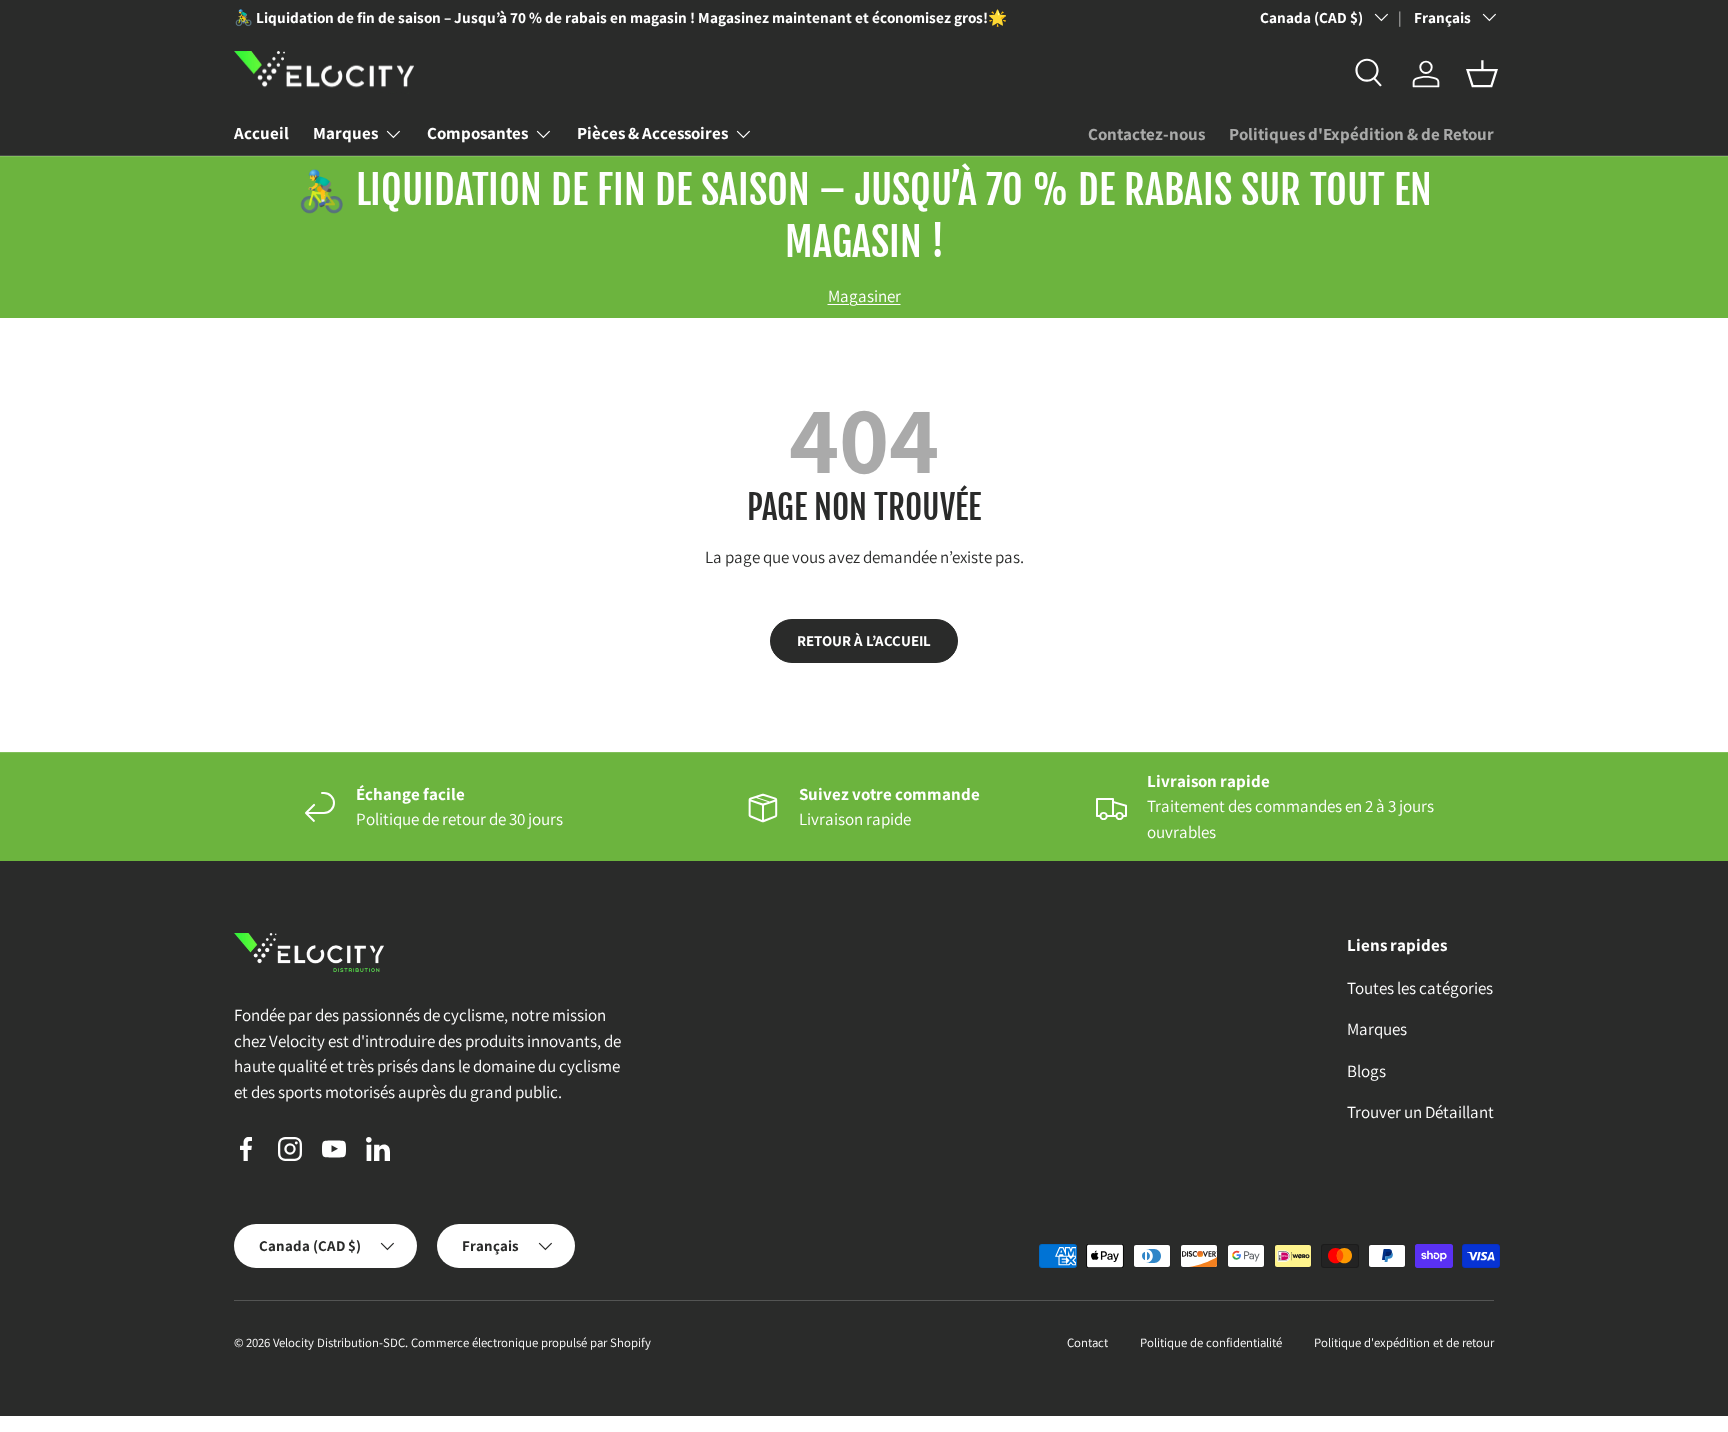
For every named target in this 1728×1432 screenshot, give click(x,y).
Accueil (261, 133)
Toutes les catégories (1420, 988)
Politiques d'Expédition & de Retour (1361, 134)
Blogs (1366, 1071)
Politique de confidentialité (1211, 1342)
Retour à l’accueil (864, 640)
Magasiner (864, 296)
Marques (345, 133)
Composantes (477, 133)
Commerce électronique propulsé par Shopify (531, 1342)
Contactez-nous (1146, 134)
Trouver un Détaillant (1420, 1112)
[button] (1482, 74)
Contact (1087, 1342)
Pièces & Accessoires (652, 133)
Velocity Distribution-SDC (339, 1342)
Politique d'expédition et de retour (1404, 1342)
